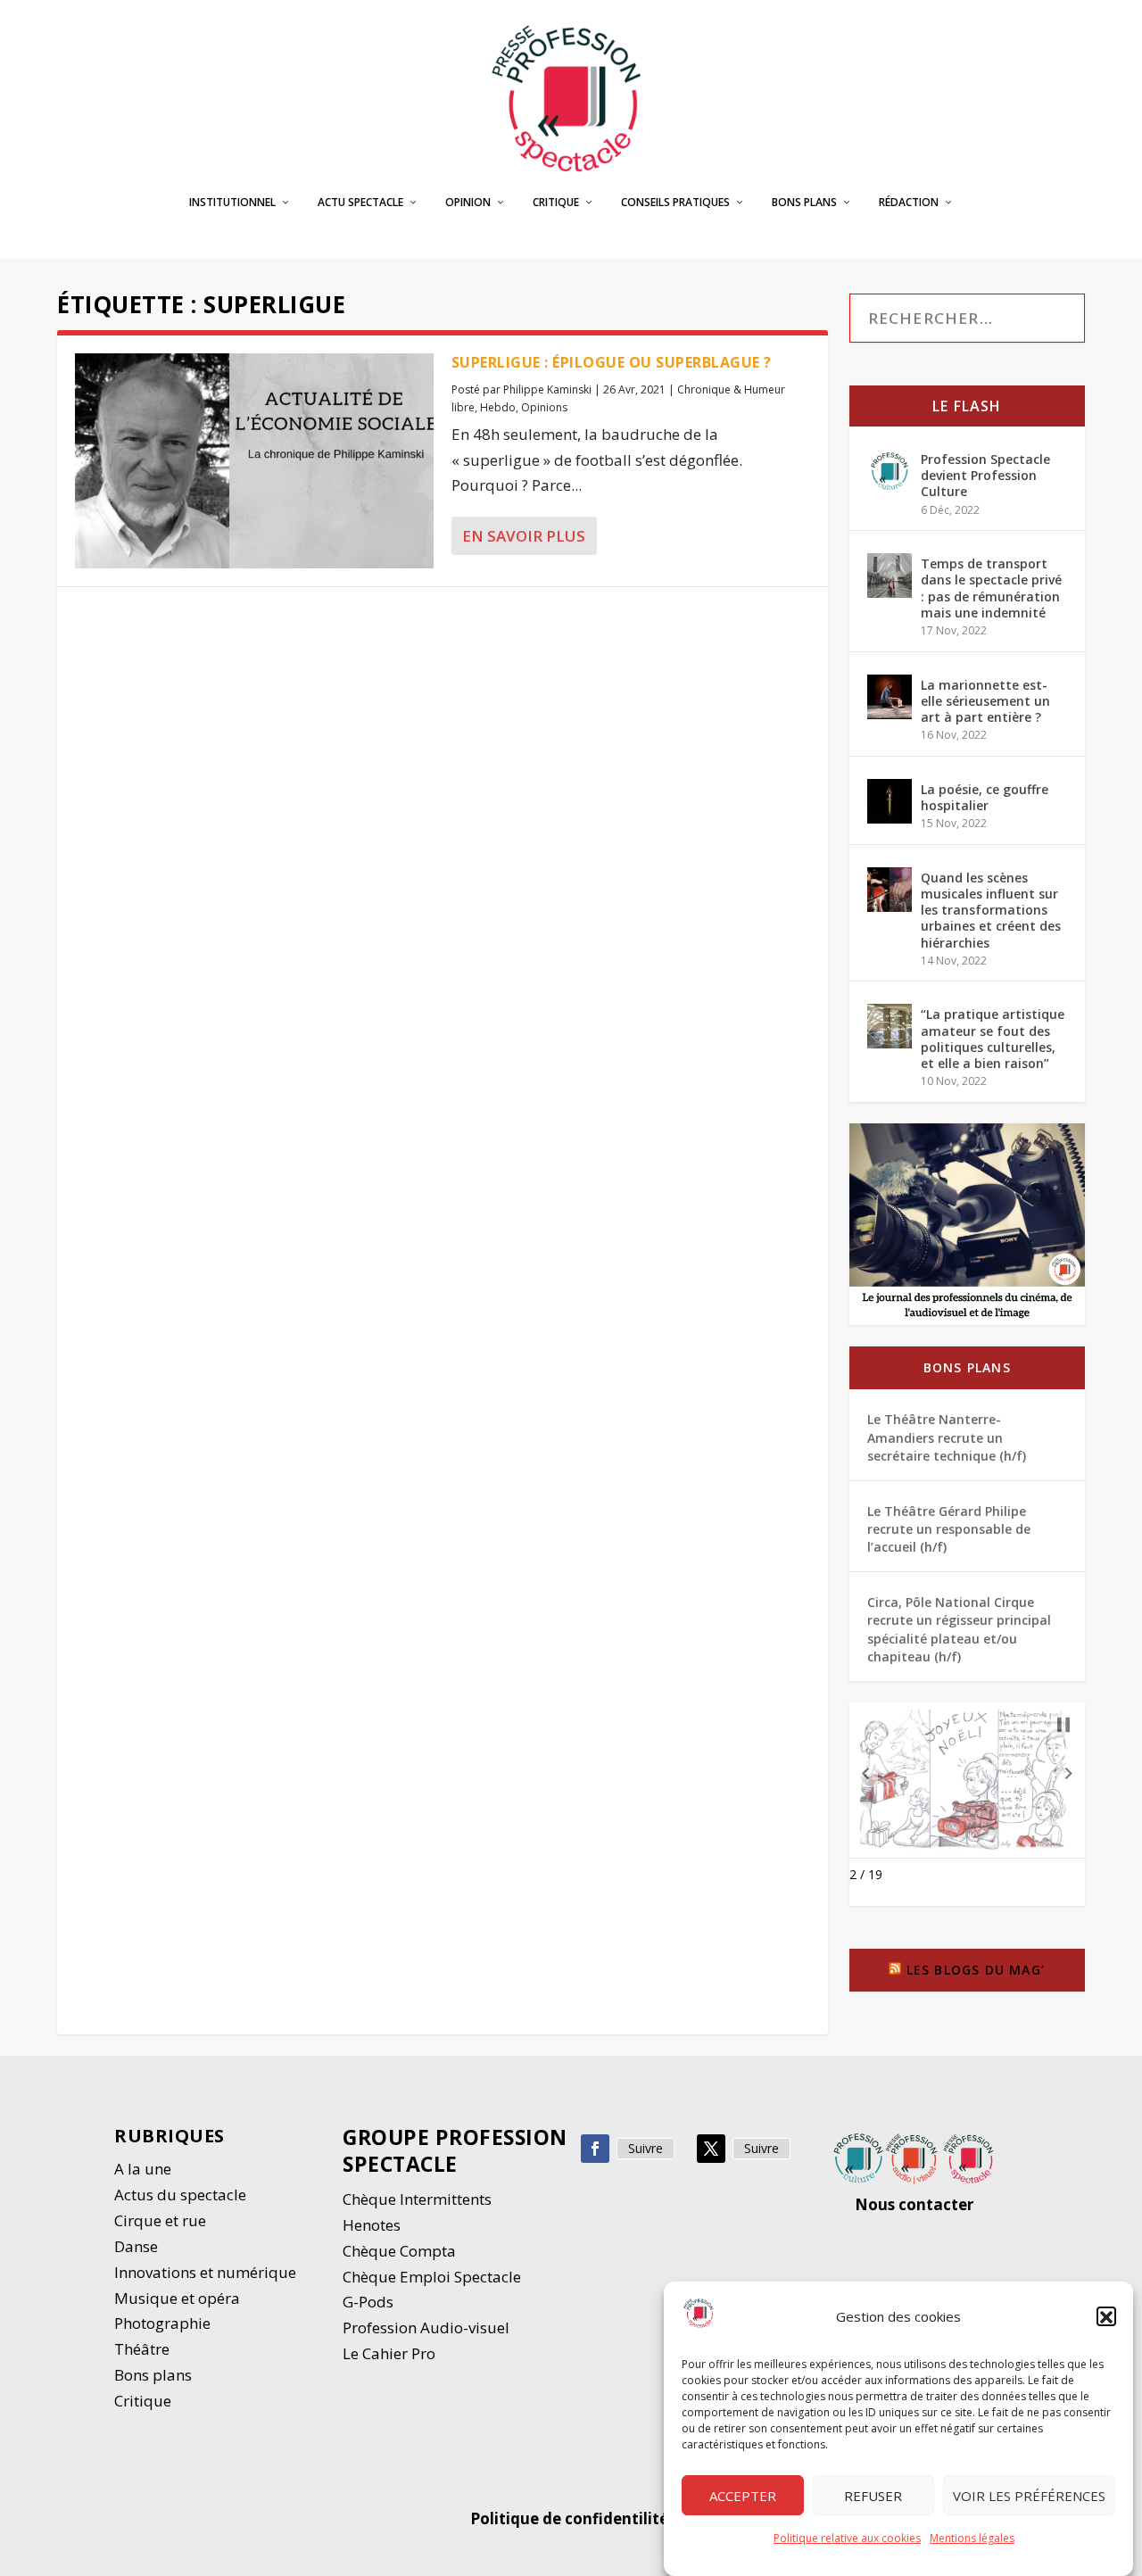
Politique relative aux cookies (847, 2538)
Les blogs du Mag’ (976, 1970)
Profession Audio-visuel (426, 2328)
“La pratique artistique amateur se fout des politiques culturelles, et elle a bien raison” (993, 1039)
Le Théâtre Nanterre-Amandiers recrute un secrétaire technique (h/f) (947, 1437)
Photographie (162, 2323)
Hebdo (498, 407)
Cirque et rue (160, 2220)
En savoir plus (524, 536)
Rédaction (909, 203)
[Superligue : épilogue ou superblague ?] (254, 461)
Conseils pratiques (675, 203)
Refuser (873, 2496)
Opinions (544, 407)
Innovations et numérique (205, 2272)
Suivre (645, 2148)
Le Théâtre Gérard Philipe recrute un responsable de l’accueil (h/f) (949, 1529)
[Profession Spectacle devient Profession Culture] (890, 471)
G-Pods (368, 2302)
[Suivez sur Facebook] (595, 2149)
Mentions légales (972, 2538)
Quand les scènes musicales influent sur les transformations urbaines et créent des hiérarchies (991, 910)
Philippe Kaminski (547, 389)
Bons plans (804, 203)
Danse (138, 2246)
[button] (1106, 2317)
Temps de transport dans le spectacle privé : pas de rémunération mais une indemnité (991, 588)
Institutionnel (232, 203)
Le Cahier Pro (389, 2353)
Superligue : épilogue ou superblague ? (612, 362)
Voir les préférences (1029, 2496)
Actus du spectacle (180, 2195)
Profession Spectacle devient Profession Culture (985, 475)
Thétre (144, 2349)
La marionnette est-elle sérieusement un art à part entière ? (985, 701)
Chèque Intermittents (417, 2199)
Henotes (372, 2225)
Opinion (468, 203)
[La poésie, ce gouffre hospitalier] (890, 801)
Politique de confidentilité (571, 2518)
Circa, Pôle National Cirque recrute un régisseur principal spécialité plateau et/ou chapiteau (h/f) (959, 1629)
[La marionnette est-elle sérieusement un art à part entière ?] (890, 697)
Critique (556, 203)
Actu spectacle (360, 203)
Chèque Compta (399, 2251)
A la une (145, 2169)
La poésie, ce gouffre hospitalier (985, 797)
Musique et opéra (177, 2298)
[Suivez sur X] (711, 2149)
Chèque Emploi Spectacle (432, 2277)
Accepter (743, 2496)
